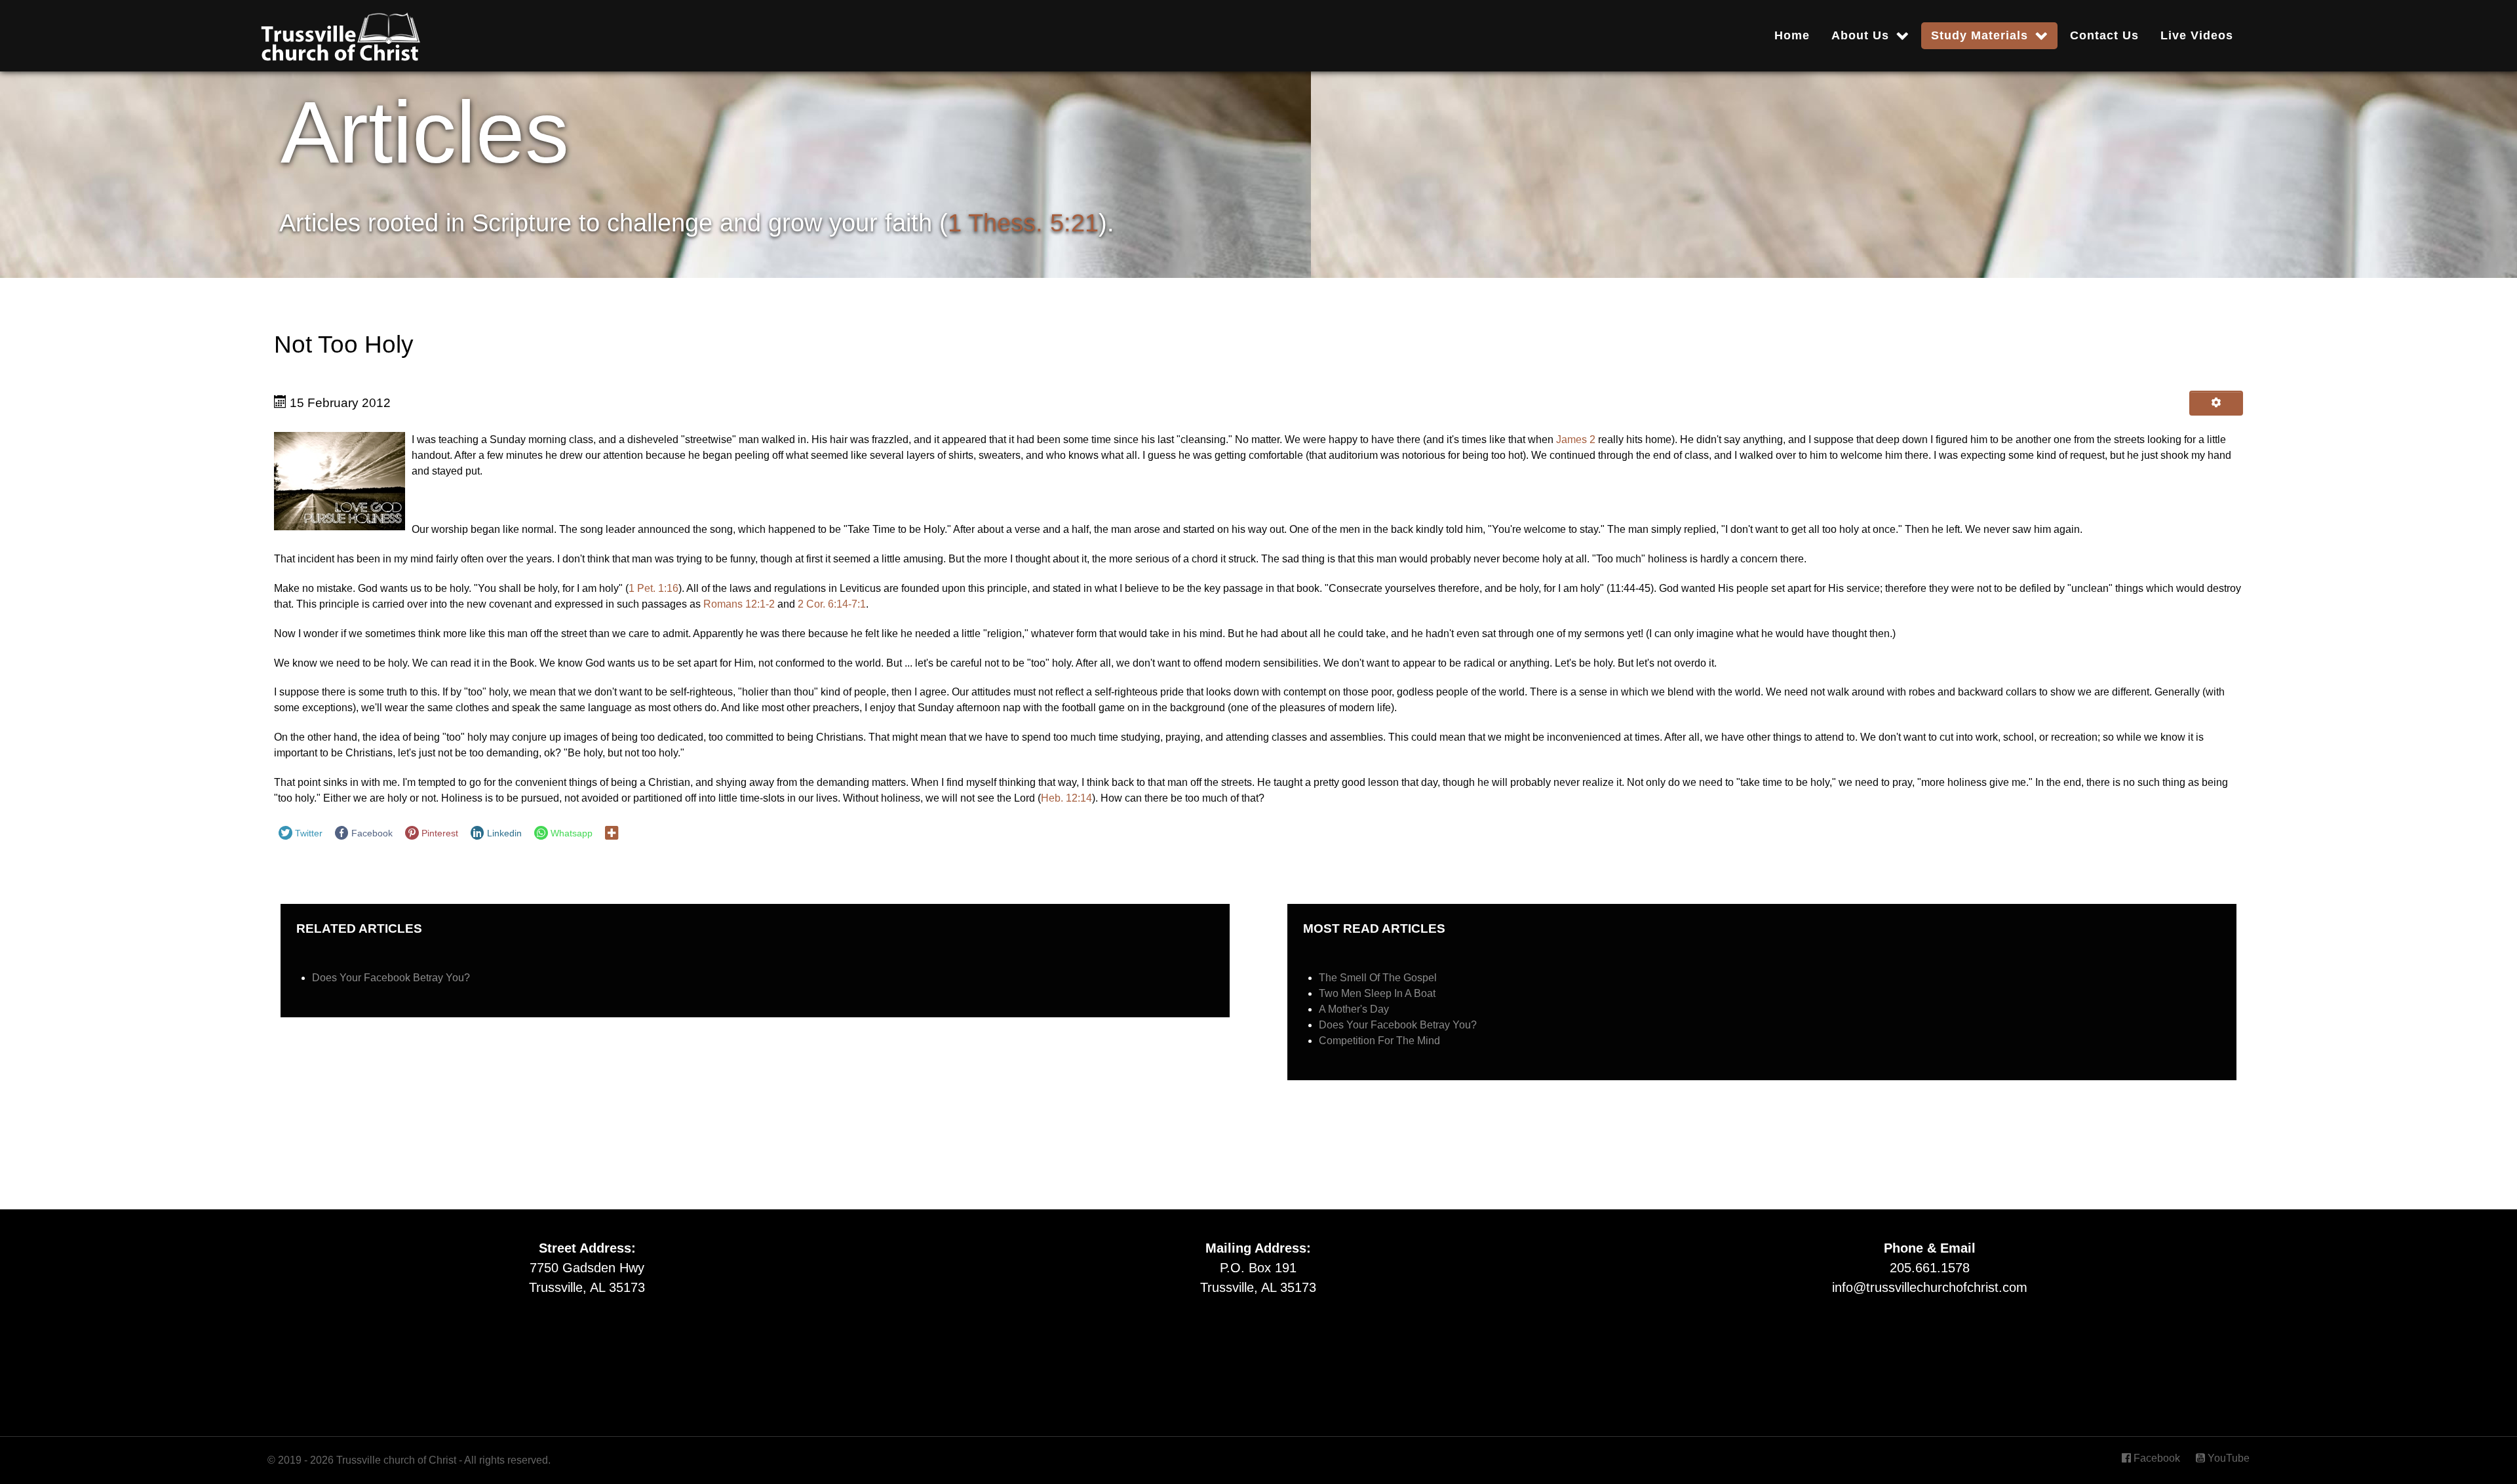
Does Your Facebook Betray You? (391, 978)
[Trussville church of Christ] (340, 33)
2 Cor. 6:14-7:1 (832, 604)
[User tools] (2216, 403)
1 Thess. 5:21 (1023, 223)
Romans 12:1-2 (739, 604)
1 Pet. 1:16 (654, 588)
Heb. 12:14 (1066, 798)
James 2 (1576, 439)
